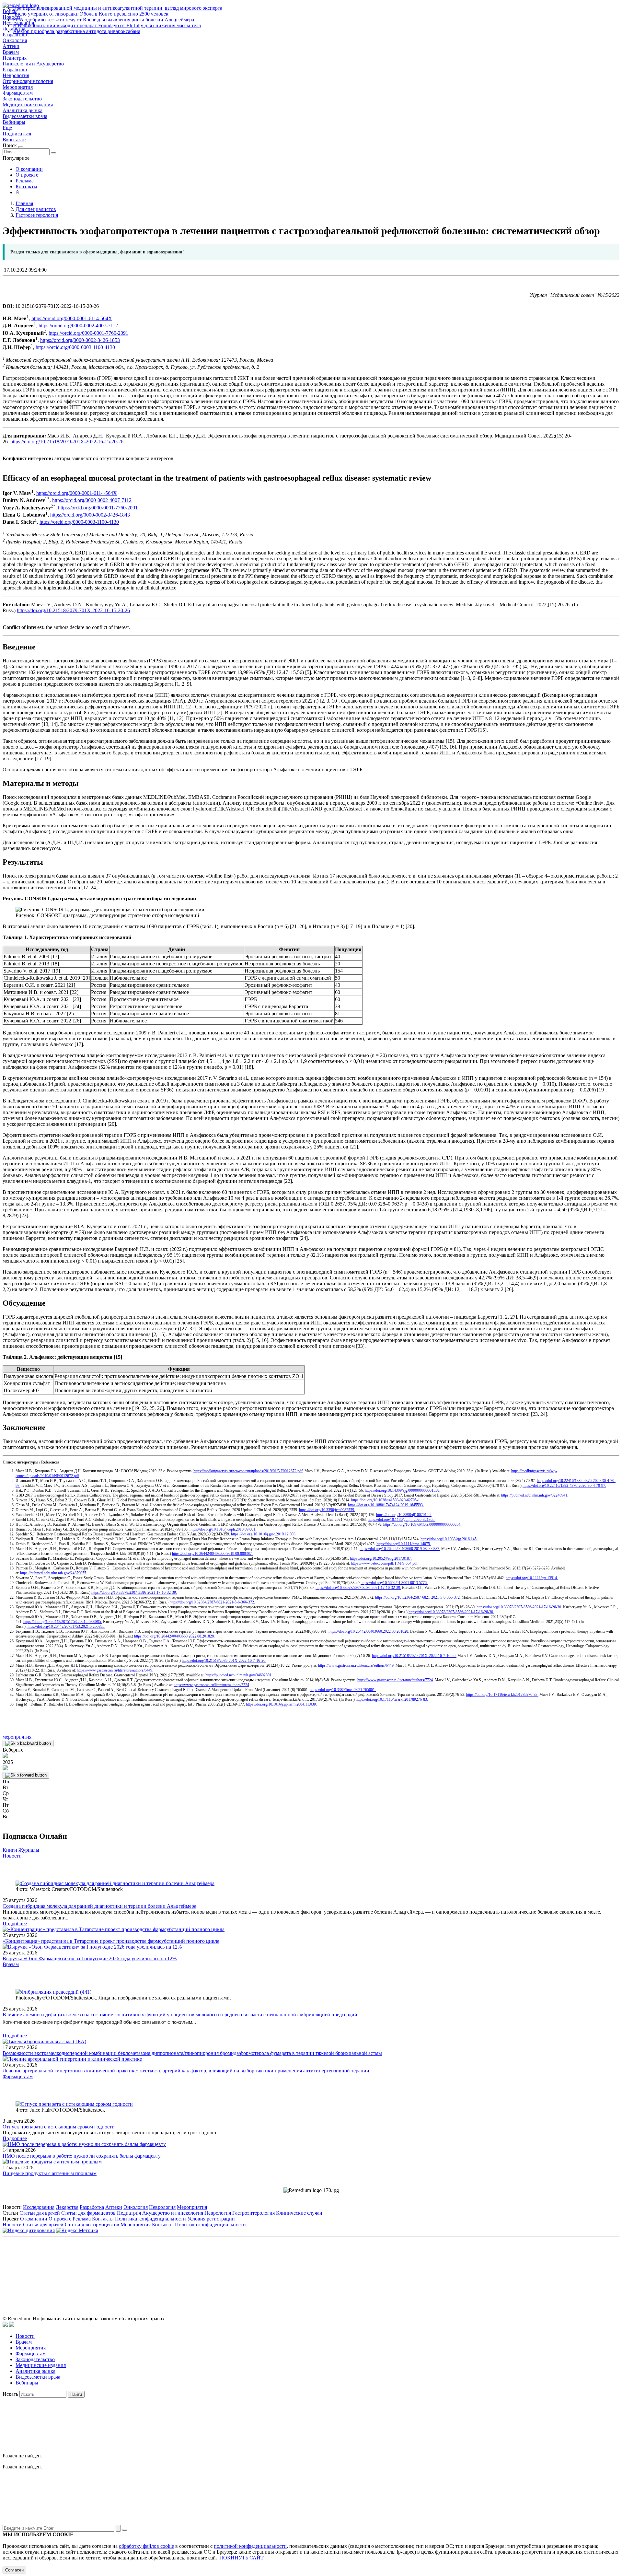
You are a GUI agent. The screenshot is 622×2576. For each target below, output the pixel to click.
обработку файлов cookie (146, 2546)
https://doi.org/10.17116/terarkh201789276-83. (502, 1695)
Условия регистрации (211, 2219)
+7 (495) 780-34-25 (298, 2269)
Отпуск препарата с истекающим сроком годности (59, 2127)
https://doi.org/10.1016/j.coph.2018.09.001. (223, 1529)
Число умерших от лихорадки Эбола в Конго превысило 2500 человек (91, 14)
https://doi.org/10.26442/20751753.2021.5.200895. (63, 1622)
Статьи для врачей (40, 2213)
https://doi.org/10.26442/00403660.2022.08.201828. (369, 1631)
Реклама (25, 181)
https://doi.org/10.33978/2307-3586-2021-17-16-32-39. (358, 1588)
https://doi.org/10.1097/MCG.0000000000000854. (422, 1524)
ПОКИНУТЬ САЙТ (242, 2558)
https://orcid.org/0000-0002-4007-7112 (78, 326)
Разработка (15, 70)
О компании (29, 169)
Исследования (39, 2207)
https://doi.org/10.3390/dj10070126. (404, 1515)
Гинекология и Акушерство (33, 64)
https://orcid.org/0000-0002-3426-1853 (80, 340)
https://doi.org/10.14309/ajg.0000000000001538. (403, 1490)
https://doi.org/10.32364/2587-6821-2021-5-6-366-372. (418, 1597)
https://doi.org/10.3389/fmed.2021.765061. (343, 1690)
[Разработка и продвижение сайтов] (5, 2325)
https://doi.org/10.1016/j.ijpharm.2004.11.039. (281, 1704)
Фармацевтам (18, 93)
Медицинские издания (28, 105)
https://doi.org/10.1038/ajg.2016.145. (449, 1539)
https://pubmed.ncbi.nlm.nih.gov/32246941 (534, 1495)
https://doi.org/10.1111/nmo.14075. (404, 1544)
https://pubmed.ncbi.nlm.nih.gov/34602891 (238, 1675)
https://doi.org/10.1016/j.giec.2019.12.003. (264, 1534)
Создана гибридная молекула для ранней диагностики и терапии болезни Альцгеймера (99, 1906)
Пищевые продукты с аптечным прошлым (50, 2173)
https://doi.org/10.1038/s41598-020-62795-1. (386, 1500)
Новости (12, 1856)
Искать (10, 2394)
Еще (7, 128)
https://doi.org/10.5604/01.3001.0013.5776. (394, 1583)
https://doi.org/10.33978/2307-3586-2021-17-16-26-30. (519, 1607)
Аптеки (11, 46)
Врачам (11, 52)
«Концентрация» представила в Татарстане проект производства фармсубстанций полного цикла (111, 1941)
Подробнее (15, 1923)
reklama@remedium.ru (382, 2269)
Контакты (26, 186)
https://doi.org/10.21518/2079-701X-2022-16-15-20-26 (67, 442)
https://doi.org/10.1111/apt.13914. (532, 1578)
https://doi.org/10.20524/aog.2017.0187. (381, 1558)
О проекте (27, 175)
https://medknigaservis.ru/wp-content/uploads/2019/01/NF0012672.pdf (248, 1471)
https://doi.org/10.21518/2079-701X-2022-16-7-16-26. (414, 1656)
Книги (10, 1850)
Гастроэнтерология (253, 2213)
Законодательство (22, 99)
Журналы (29, 1850)
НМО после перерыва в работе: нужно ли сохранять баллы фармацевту (82, 2156)
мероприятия (17, 1737)
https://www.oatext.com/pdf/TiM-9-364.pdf (384, 1563)
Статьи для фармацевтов (88, 2213)
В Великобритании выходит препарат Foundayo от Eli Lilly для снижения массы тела (107, 25)
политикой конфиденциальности (250, 2546)
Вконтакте (14, 140)
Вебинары (14, 122)
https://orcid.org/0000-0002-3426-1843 (90, 515)
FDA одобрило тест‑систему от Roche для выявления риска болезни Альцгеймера (104, 20)
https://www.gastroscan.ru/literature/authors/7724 (395, 1680)
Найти (76, 2394)
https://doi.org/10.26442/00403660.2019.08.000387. (400, 1549)
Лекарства (67, 2207)
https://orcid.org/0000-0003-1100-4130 (75, 348)
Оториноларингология (28, 81)
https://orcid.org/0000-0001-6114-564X (72, 318)
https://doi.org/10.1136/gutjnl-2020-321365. (402, 1520)
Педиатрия (15, 58)
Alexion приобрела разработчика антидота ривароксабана (77, 31)
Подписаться (17, 134)
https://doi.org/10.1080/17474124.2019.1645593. (386, 1505)
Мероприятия (18, 87)
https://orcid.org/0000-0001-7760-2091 (88, 333)
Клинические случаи (299, 2213)
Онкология (15, 40)
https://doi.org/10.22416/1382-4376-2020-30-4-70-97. (564, 1486)
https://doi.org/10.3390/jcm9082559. (327, 1510)
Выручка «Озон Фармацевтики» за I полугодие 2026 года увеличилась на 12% (90, 1958)
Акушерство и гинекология (173, 2213)
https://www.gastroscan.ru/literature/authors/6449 (356, 1665)
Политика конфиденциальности (150, 2219)
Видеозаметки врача (25, 116)
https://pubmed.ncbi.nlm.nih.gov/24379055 (53, 1573)
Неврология (16, 75)
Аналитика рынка (23, 110)
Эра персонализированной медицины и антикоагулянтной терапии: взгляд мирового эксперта (118, 8)
